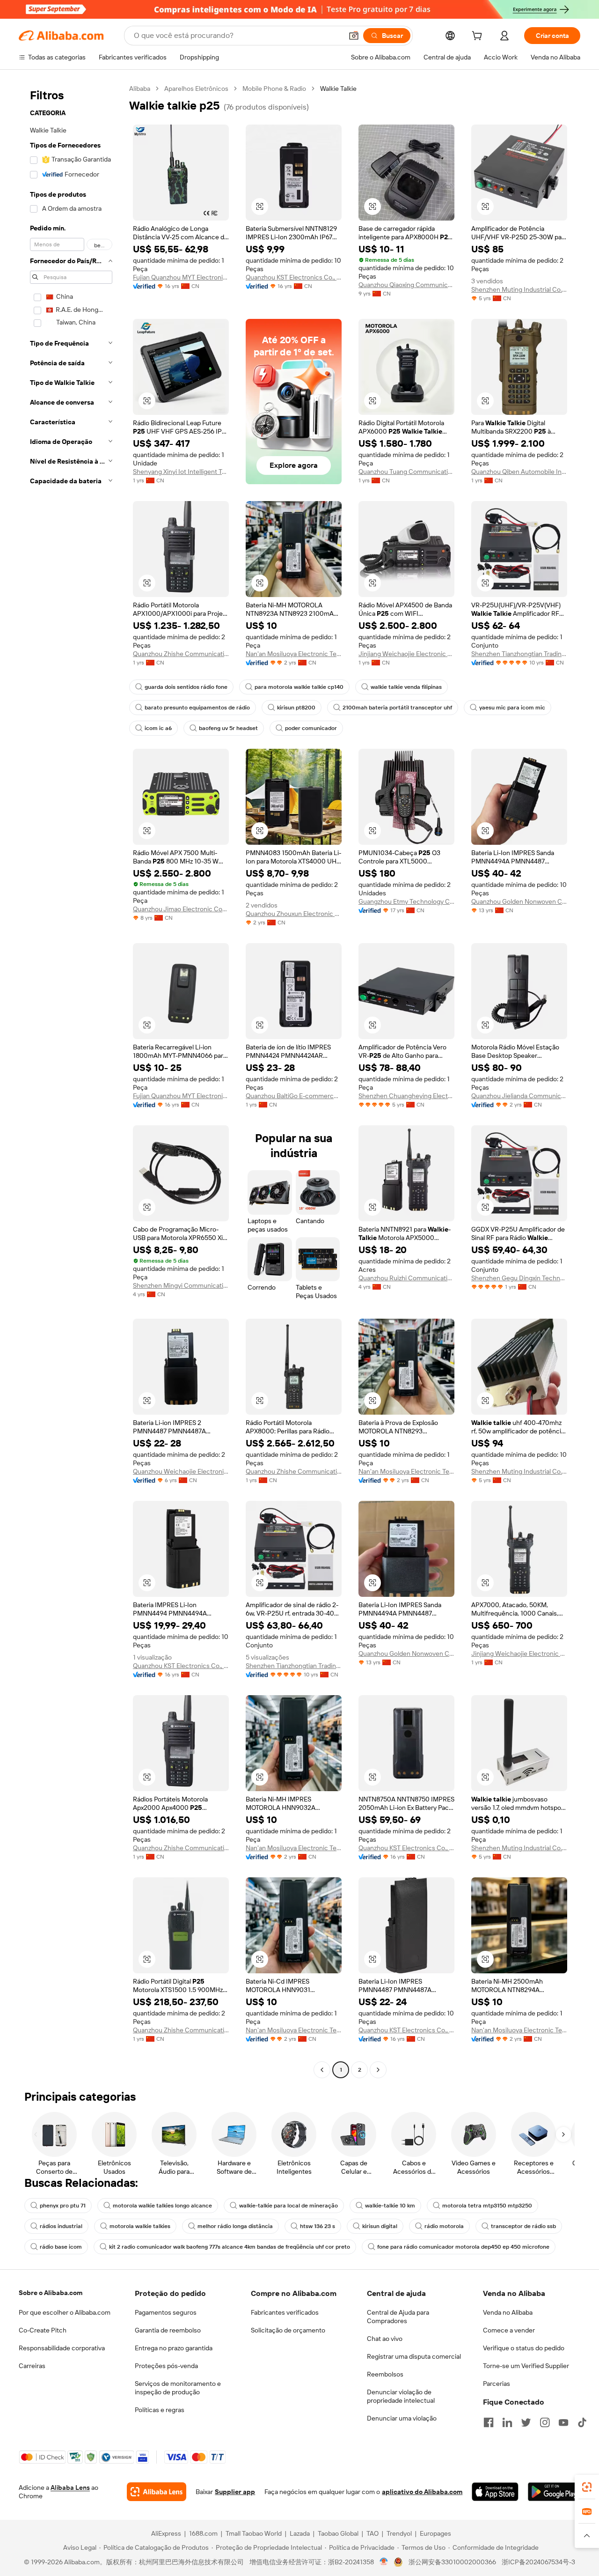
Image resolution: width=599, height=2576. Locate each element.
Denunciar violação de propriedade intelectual (401, 2396)
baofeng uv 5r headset (228, 728)
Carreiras (32, 2366)
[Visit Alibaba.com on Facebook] (489, 2422)
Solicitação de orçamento (288, 2330)
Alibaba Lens (70, 2487)
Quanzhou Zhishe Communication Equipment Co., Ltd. (181, 654)
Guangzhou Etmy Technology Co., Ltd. (406, 901)
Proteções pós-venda (166, 2366)
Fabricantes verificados (285, 2312)
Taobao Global (338, 2533)
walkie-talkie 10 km (390, 2206)
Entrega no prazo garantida (174, 2348)
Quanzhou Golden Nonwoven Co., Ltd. (519, 901)
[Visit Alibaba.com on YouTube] (563, 2422)
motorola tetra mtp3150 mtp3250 (487, 2206)
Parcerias (497, 2384)
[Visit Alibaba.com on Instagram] (545, 2422)
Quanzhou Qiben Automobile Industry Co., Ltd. (519, 472)
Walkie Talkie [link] (338, 89)
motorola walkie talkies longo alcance (162, 2206)
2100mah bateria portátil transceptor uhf (397, 708)
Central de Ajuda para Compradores (398, 2317)
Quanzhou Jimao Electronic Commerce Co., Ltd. (181, 909)
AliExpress (166, 2533)
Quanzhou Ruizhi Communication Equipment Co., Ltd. (406, 1278)
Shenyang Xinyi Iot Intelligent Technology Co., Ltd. (181, 472)
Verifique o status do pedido (524, 2348)
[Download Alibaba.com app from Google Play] (554, 2492)
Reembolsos (385, 2374)
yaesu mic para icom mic (512, 708)
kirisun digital (380, 2226)
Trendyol (399, 2533)
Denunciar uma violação (402, 2418)
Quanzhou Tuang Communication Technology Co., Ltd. (406, 472)
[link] (587, 2487)
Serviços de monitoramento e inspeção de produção (178, 2388)
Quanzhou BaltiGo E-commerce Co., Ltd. (294, 1096)
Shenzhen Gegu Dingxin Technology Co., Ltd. (519, 1278)
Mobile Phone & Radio (274, 89)
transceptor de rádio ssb (523, 2226)
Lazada (300, 2533)
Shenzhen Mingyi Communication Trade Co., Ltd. (181, 1285)
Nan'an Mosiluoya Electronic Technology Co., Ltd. (294, 654)
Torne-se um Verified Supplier (526, 2366)
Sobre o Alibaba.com (51, 2293)
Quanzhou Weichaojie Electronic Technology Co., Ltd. (181, 1471)
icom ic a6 (158, 728)
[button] (354, 36)
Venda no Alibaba (508, 2312)
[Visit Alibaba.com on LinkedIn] (507, 2422)
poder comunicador (311, 728)
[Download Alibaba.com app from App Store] (495, 2492)
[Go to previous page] (322, 2070)
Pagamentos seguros (166, 2312)
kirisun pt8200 (296, 708)
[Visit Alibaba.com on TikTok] (582, 2422)
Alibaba (140, 89)
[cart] (479, 37)
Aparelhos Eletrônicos (196, 89)
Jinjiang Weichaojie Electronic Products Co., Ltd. (406, 654)
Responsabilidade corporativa (62, 2348)
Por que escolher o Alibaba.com (65, 2312)
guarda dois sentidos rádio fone (186, 687)
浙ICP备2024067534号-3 (538, 2562)
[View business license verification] (384, 2562)
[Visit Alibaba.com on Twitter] (526, 2422)
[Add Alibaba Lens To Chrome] (157, 2492)
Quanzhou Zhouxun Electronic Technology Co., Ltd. (294, 914)
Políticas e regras (160, 2410)
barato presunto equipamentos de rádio (197, 708)
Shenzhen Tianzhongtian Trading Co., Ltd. (519, 654)
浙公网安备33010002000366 (452, 2562)
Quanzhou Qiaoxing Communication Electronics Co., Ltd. (406, 285)
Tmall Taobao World (254, 2533)
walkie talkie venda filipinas (406, 687)
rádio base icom (61, 2247)
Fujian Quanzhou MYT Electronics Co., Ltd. (181, 277)
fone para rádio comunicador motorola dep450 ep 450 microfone (463, 2247)
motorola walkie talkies (140, 2226)
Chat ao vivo (385, 2339)
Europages (435, 2533)
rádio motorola (444, 2226)
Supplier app (235, 2492)
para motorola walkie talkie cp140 (299, 687)
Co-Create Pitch (43, 2330)
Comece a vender (509, 2330)
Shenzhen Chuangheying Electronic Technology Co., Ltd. (406, 1096)
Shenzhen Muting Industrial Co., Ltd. (519, 289)
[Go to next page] (378, 2070)
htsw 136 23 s (318, 2226)
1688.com (203, 2533)
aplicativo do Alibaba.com (422, 2492)
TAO (373, 2533)
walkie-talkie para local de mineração (289, 2206)
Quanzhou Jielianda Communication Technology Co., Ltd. (519, 1096)
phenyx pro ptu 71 (63, 2206)
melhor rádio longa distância (235, 2226)
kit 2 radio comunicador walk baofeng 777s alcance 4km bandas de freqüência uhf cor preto (230, 2247)
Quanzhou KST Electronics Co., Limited (294, 277)
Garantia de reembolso (168, 2330)
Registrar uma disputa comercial (414, 2356)
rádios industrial (61, 2226)
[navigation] (71, 1080)
